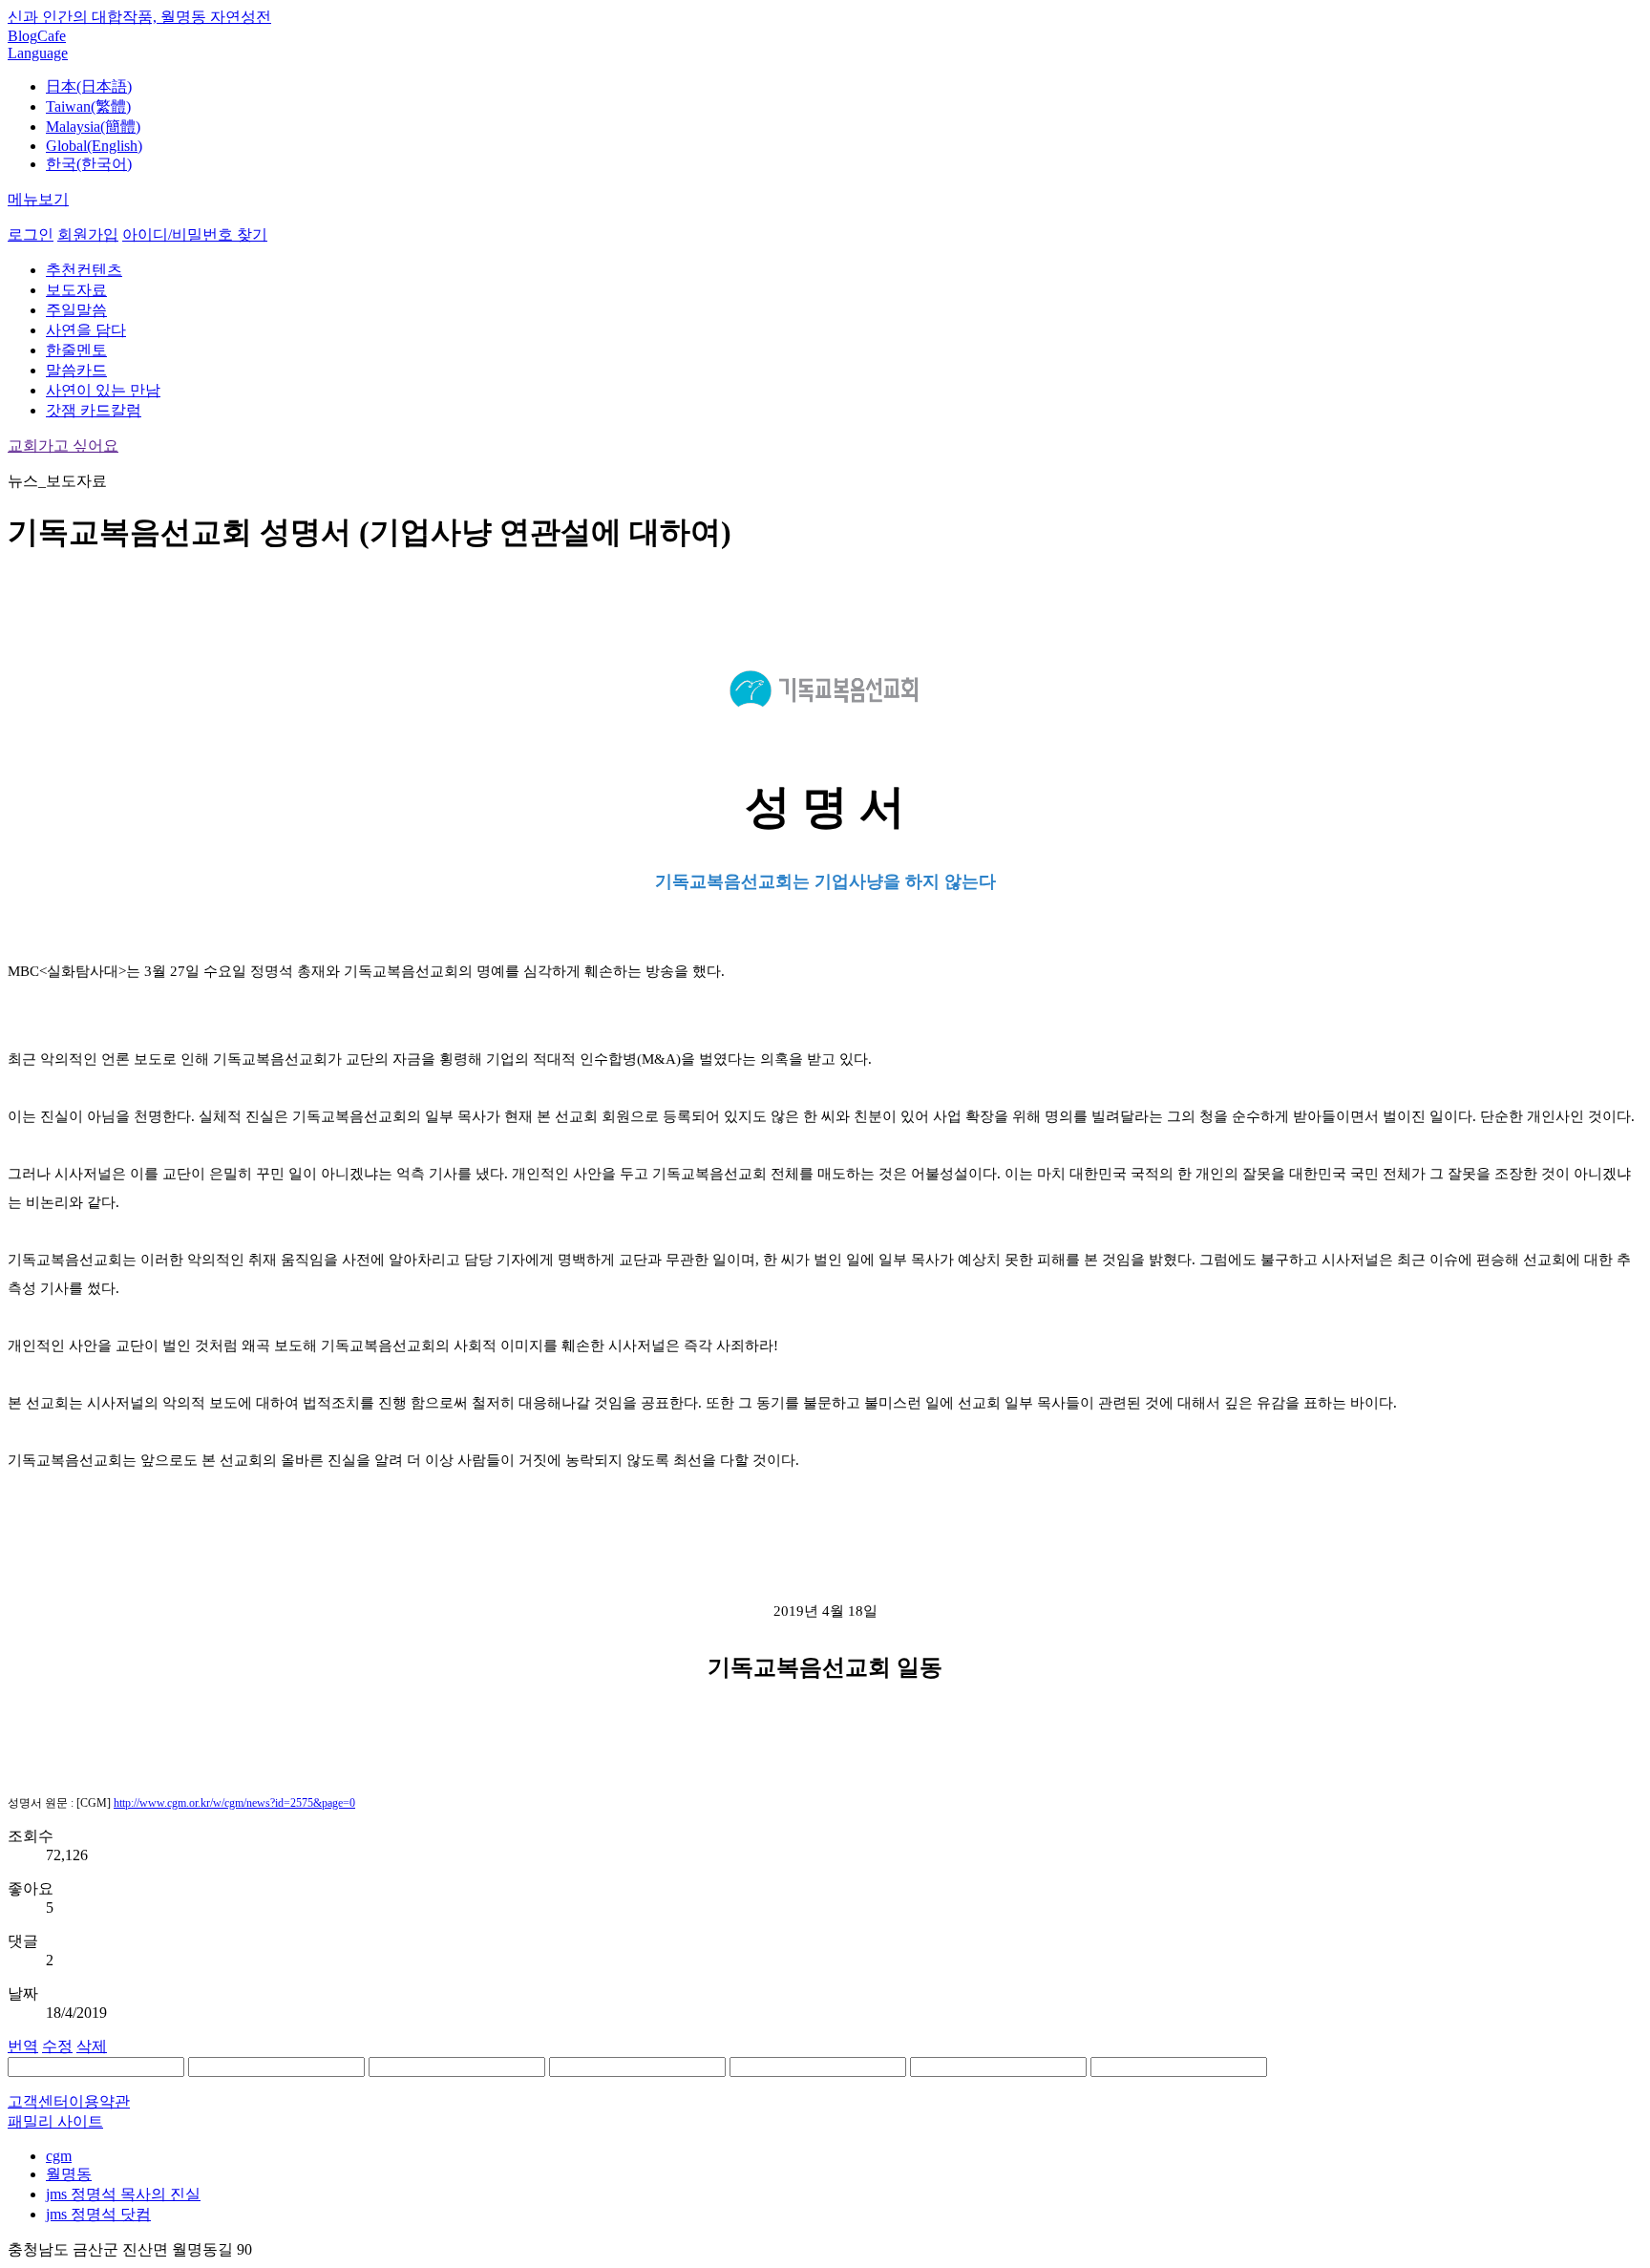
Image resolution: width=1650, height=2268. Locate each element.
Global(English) (94, 146)
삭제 (92, 2046)
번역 (23, 2046)
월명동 (69, 2174)
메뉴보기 (38, 199)
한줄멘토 (76, 350)
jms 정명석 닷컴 (98, 2214)
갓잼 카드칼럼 (94, 410)
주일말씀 (76, 310)
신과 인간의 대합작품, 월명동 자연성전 (139, 17)
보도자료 (76, 290)
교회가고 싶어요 (63, 445)
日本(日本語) (89, 86)
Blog (22, 36)
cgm (59, 2156)
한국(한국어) (89, 164)
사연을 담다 (86, 330)
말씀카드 (76, 370)
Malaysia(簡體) (93, 127)
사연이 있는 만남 (103, 390)
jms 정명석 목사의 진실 (123, 2194)
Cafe (52, 36)
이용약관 (99, 2101)
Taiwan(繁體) (88, 106)
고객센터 (38, 2101)
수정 (57, 2046)
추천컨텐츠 (84, 270)
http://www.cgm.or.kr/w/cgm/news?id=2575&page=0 (234, 1803)
